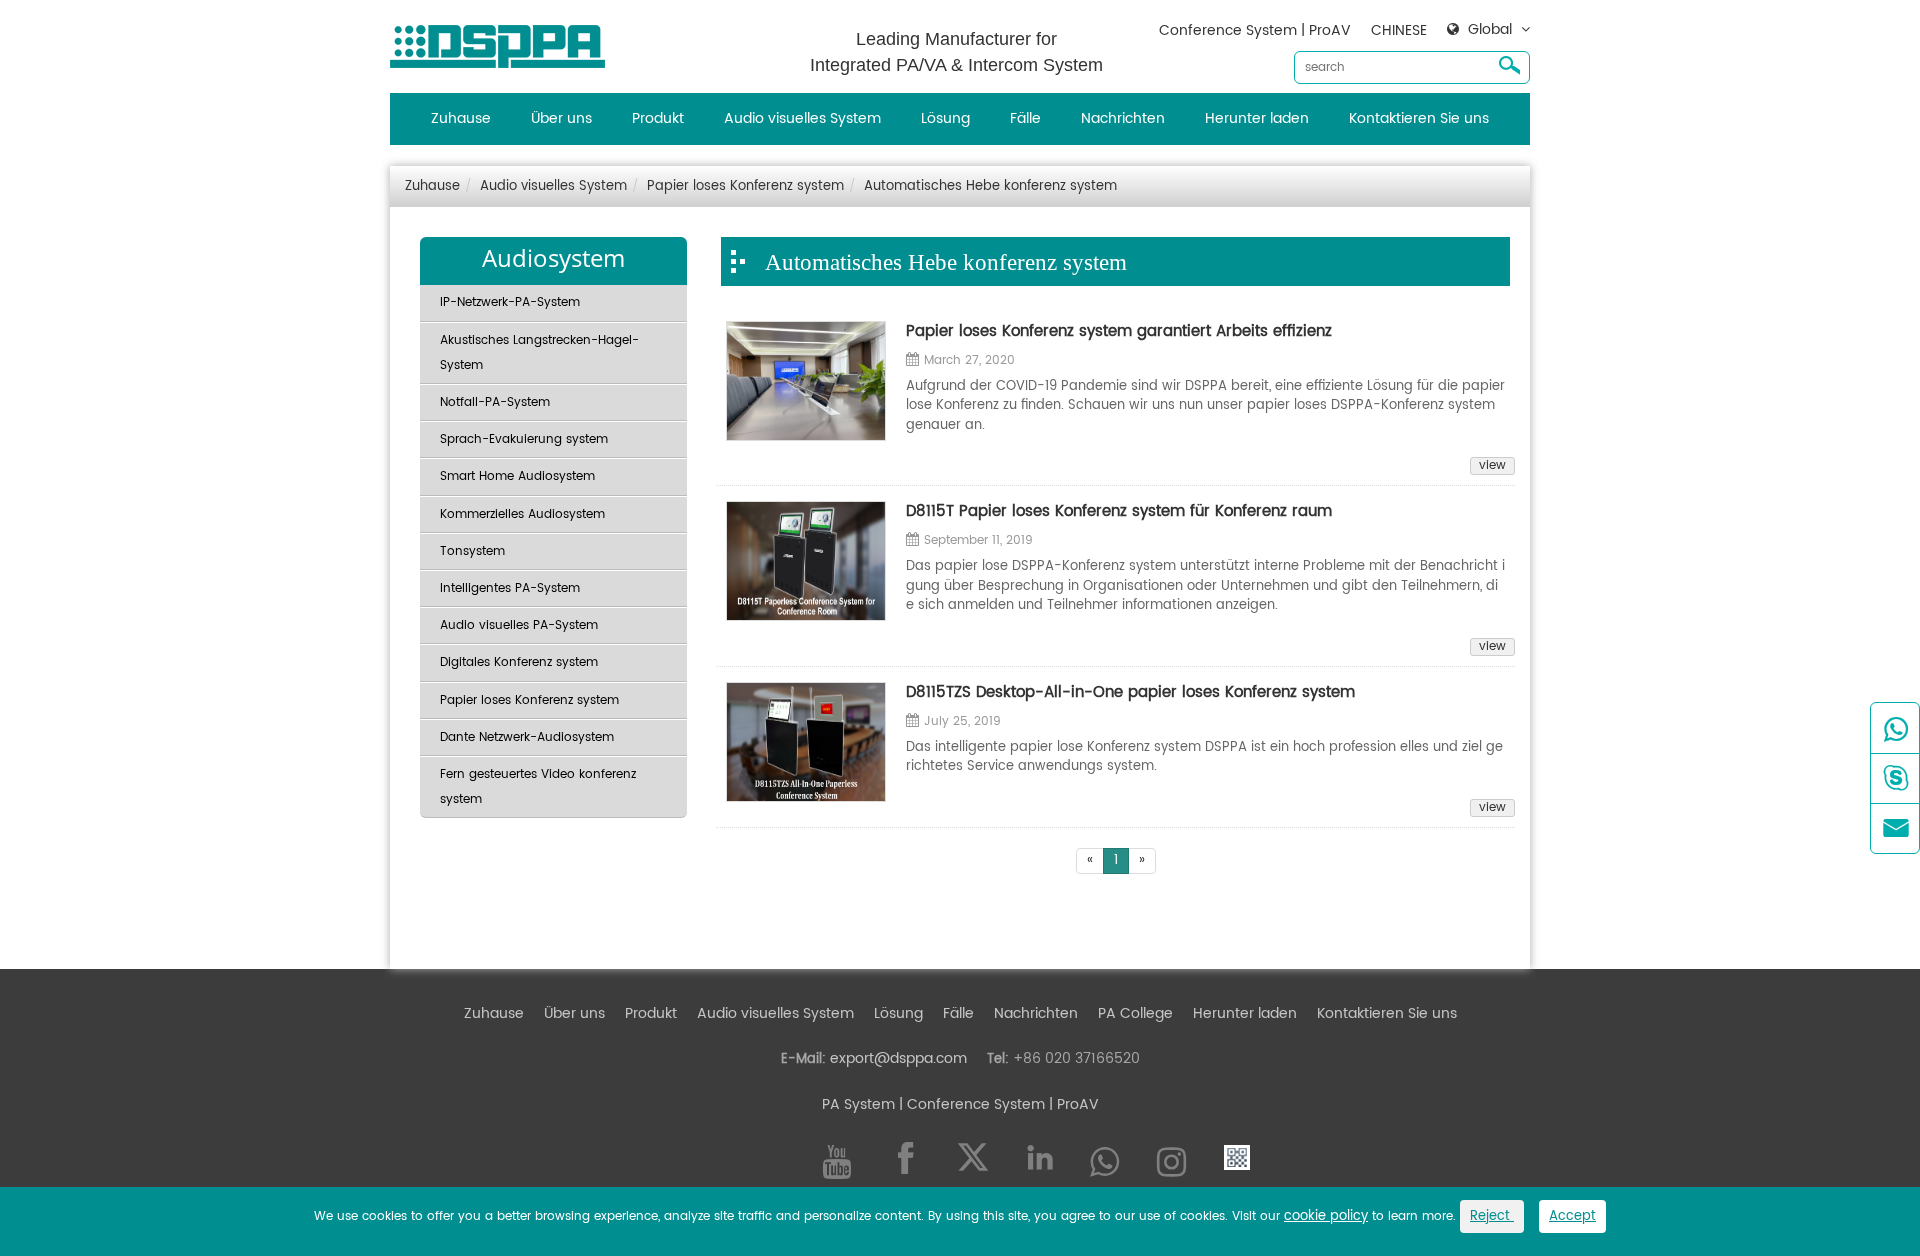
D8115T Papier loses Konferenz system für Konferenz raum (1119, 511)
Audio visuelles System (802, 118)
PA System (858, 1104)
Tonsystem (472, 551)
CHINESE (1399, 30)
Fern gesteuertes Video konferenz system (538, 787)
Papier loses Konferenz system (745, 186)
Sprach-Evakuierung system (524, 439)
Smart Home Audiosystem (517, 476)
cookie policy (1326, 1216)
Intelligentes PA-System (510, 588)
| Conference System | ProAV (997, 1104)
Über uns (561, 118)
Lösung (945, 118)
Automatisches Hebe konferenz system (990, 186)
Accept (1572, 1216)
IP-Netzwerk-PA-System (510, 302)
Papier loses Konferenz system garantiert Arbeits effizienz (1119, 331)
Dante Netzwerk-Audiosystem (527, 737)
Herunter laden (1257, 118)
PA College (1135, 1013)
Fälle (1025, 118)
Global (1490, 30)
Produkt (658, 118)
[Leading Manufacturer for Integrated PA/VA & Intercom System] (505, 41)
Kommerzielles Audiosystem (522, 514)
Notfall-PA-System (495, 402)
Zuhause (461, 118)
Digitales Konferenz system (519, 662)
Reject (1492, 1216)
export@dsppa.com (898, 1058)
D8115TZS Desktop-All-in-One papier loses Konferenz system (1130, 692)
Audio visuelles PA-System (519, 625)
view (1492, 466)
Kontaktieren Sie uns (1419, 118)
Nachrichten (1123, 118)
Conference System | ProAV (1255, 30)
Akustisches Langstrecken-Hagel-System (539, 353)
